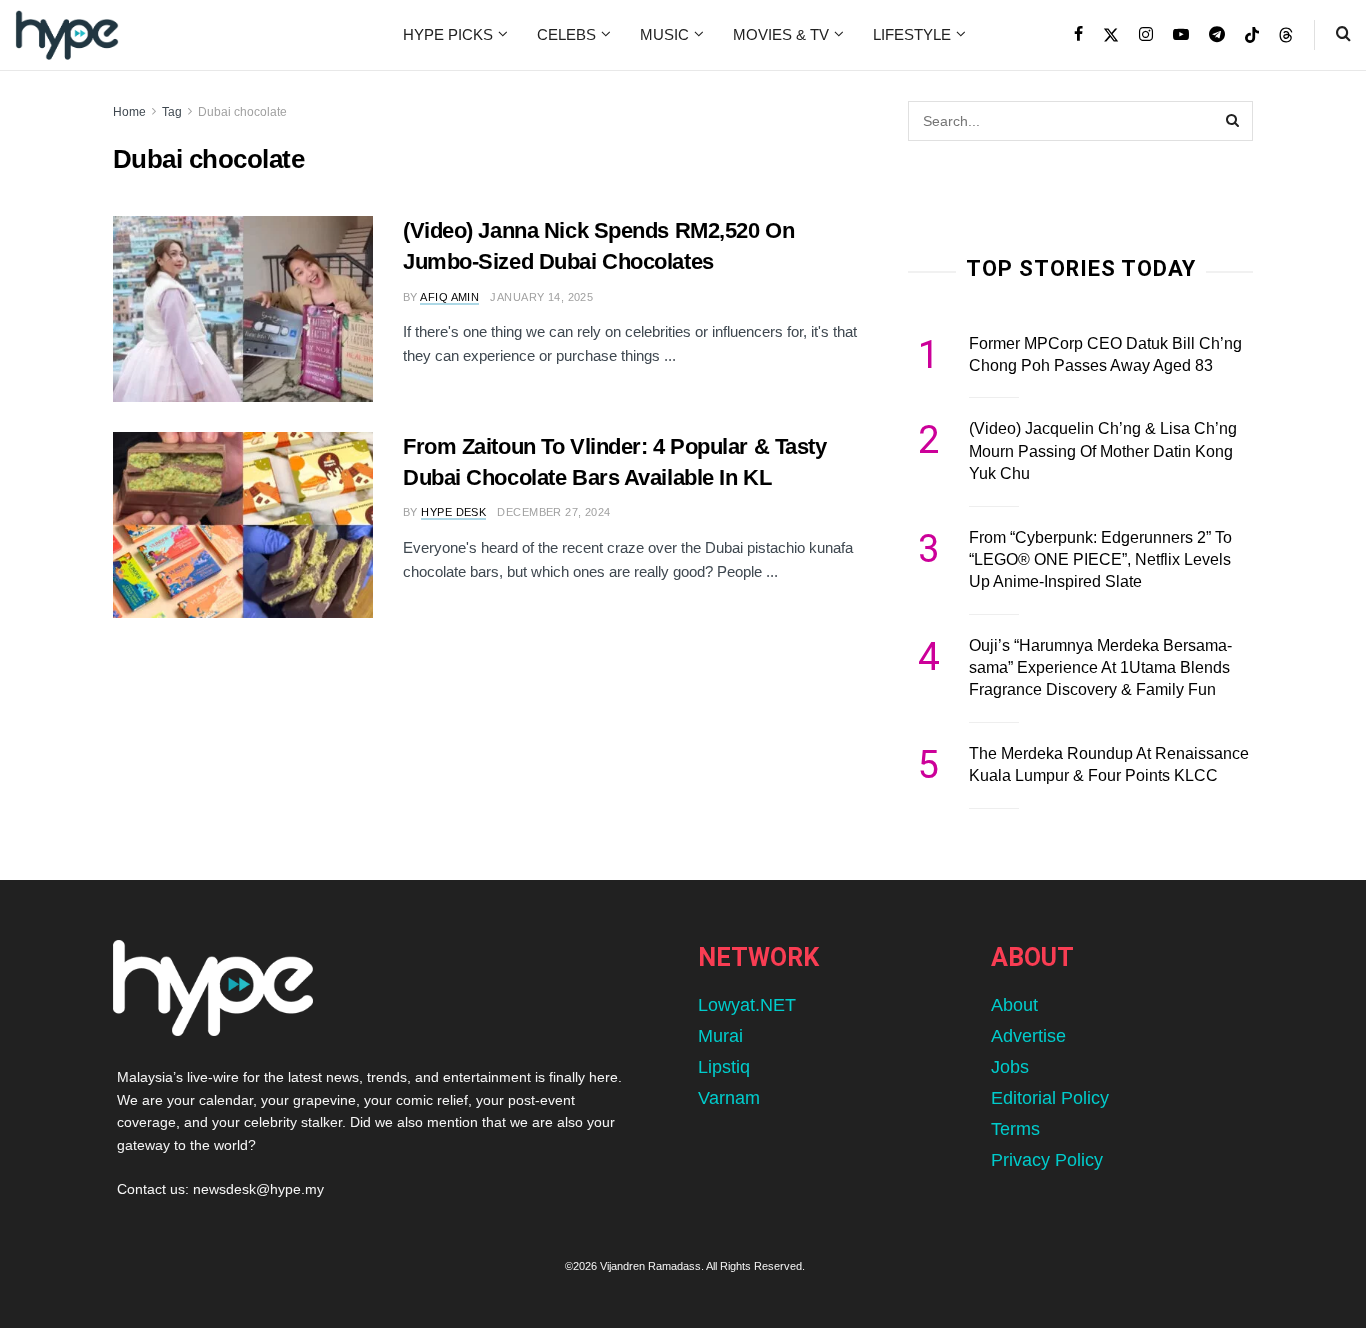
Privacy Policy (1047, 1160)
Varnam (729, 1098)
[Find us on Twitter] (1111, 35)
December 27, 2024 (553, 512)
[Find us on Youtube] (1181, 35)
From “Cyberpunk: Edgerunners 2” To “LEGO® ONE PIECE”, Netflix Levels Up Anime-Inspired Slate (1100, 560)
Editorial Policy (1050, 1098)
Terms (1015, 1129)
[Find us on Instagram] (1146, 35)
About (1014, 1005)
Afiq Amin (449, 297)
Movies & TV (781, 34)
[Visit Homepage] (67, 35)
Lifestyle (912, 34)
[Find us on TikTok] (1252, 36)
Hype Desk (453, 512)
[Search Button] (1343, 35)
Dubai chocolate (242, 112)
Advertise (1028, 1036)
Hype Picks (448, 34)
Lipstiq (724, 1067)
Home (129, 112)
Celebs (566, 34)
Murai (720, 1036)
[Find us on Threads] (1286, 36)
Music (664, 34)
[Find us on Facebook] (1078, 35)
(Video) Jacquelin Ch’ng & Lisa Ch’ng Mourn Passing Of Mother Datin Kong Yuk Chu (1103, 451)
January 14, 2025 (541, 297)
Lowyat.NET (747, 1005)
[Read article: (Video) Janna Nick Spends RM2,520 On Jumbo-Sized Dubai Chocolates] (243, 309)
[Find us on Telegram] (1217, 35)
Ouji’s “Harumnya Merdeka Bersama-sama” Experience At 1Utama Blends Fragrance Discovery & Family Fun (1100, 668)
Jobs (1010, 1067)
